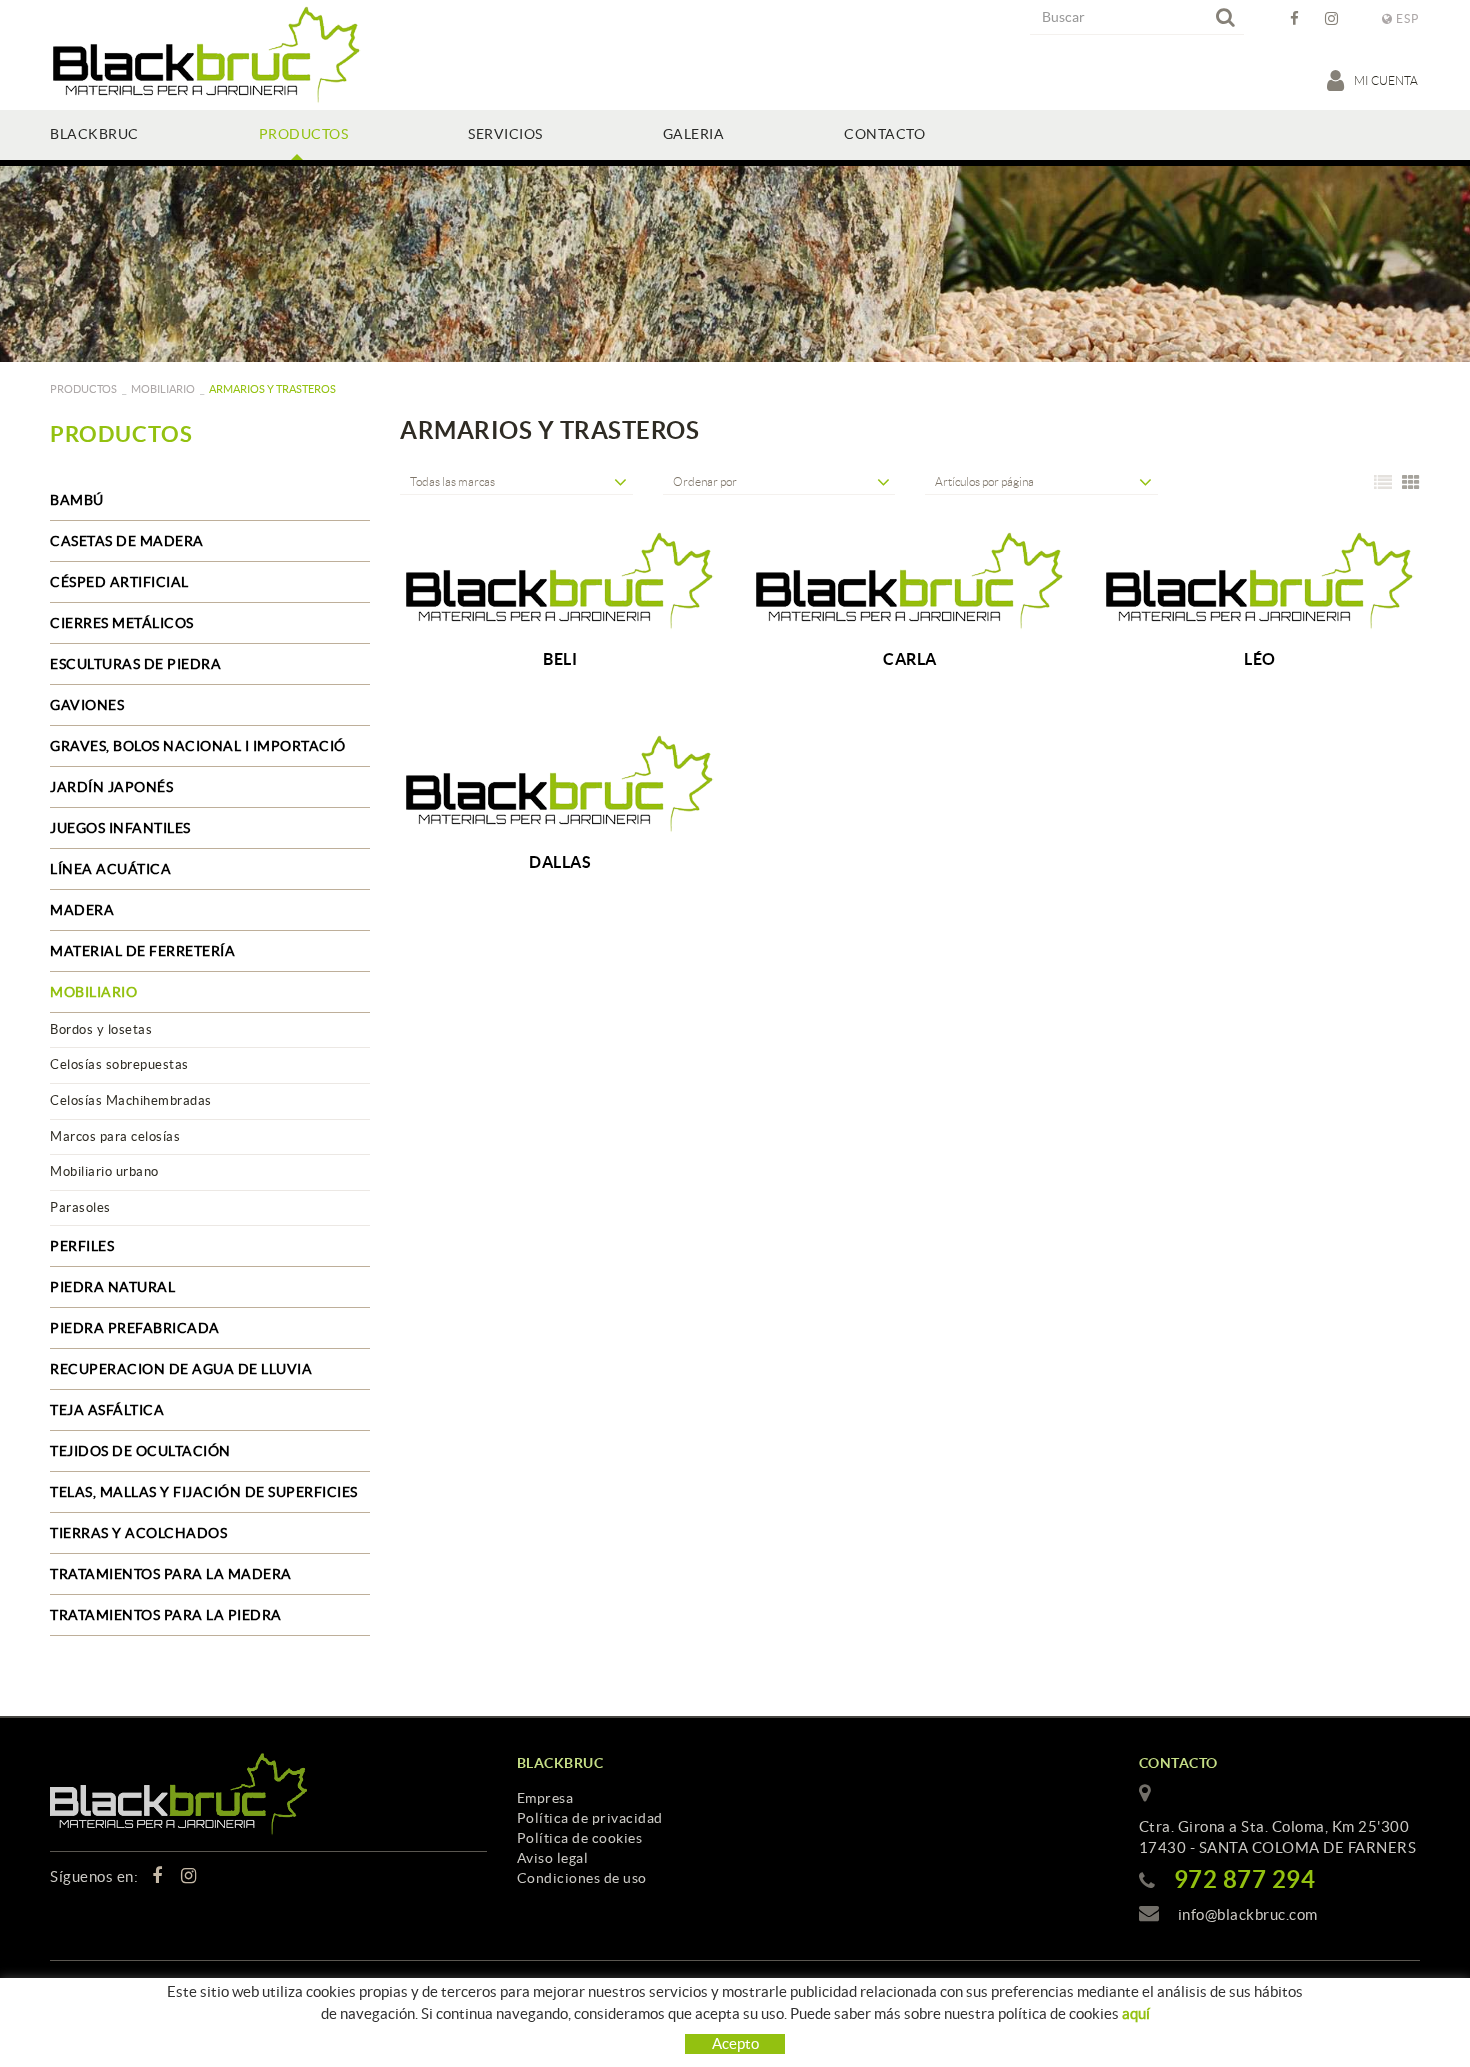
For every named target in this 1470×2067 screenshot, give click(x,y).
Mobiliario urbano (104, 1171)
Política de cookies (580, 1838)
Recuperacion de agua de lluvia (181, 1369)
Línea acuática (110, 869)
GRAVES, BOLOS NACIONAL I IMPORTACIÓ (198, 746)
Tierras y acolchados (138, 1533)
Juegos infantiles (120, 828)
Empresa (545, 1798)
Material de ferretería (142, 951)
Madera (82, 910)
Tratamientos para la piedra (166, 1615)
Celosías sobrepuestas (119, 1064)
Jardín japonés (111, 787)
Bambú (77, 500)
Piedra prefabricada (135, 1328)
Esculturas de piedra (135, 664)
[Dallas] (560, 784)
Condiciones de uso (582, 1878)
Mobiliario (163, 389)
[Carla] (910, 581)
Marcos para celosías (115, 1136)
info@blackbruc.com (1248, 1914)
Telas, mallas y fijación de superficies (204, 1492)
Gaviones (87, 705)
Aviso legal (553, 1858)
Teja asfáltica (107, 1410)
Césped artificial (119, 582)
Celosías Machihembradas (131, 1100)
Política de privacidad (590, 1818)
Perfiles (82, 1246)
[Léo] (1260, 581)
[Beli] (560, 581)
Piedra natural (112, 1287)
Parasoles (80, 1207)
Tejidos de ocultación (140, 1451)
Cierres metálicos (122, 623)
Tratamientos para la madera (171, 1574)
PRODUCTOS (83, 389)
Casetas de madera (127, 541)
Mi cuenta (1387, 80)
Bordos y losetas (101, 1029)
